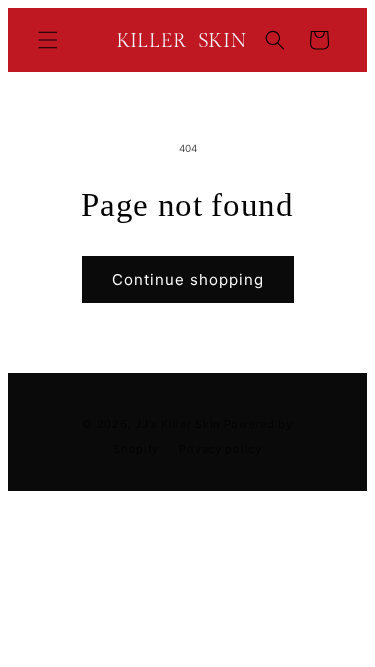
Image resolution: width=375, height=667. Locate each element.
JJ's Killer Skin (177, 424)
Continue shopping (188, 279)
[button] (48, 40)
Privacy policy (220, 449)
